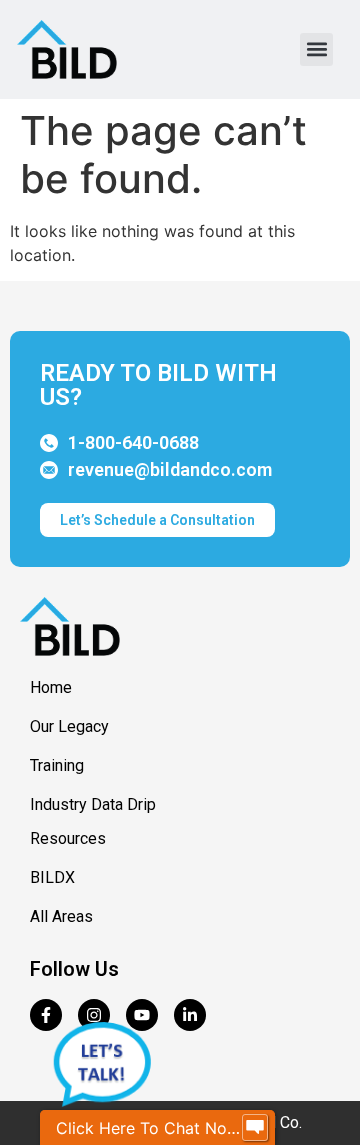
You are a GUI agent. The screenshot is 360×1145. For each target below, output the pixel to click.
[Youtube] (142, 1015)
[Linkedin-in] (190, 1015)
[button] (316, 49)
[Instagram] (94, 1015)
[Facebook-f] (46, 1015)
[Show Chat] (255, 1128)
